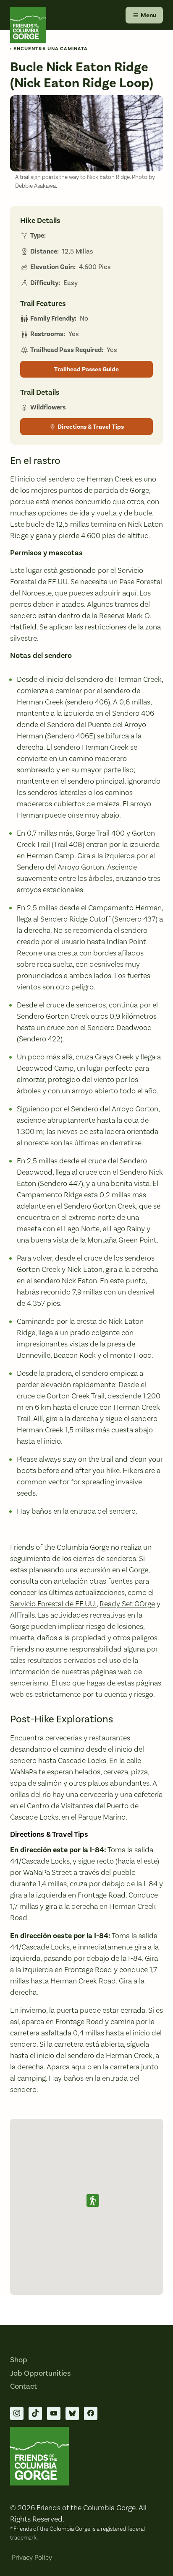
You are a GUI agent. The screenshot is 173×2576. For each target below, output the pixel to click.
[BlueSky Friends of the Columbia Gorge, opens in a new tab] (72, 2413)
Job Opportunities (40, 2373)
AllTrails (22, 1615)
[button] (93, 2201)
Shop (19, 2360)
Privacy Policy (32, 2558)
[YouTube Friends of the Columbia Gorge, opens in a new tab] (54, 2413)
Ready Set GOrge (127, 1604)
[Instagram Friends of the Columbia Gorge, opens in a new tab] (17, 2413)
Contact (24, 2386)
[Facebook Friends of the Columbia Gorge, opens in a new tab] (91, 2413)
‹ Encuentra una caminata (49, 49)
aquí (129, 593)
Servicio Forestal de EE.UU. (53, 1604)
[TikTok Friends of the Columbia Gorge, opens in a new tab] (35, 2413)
